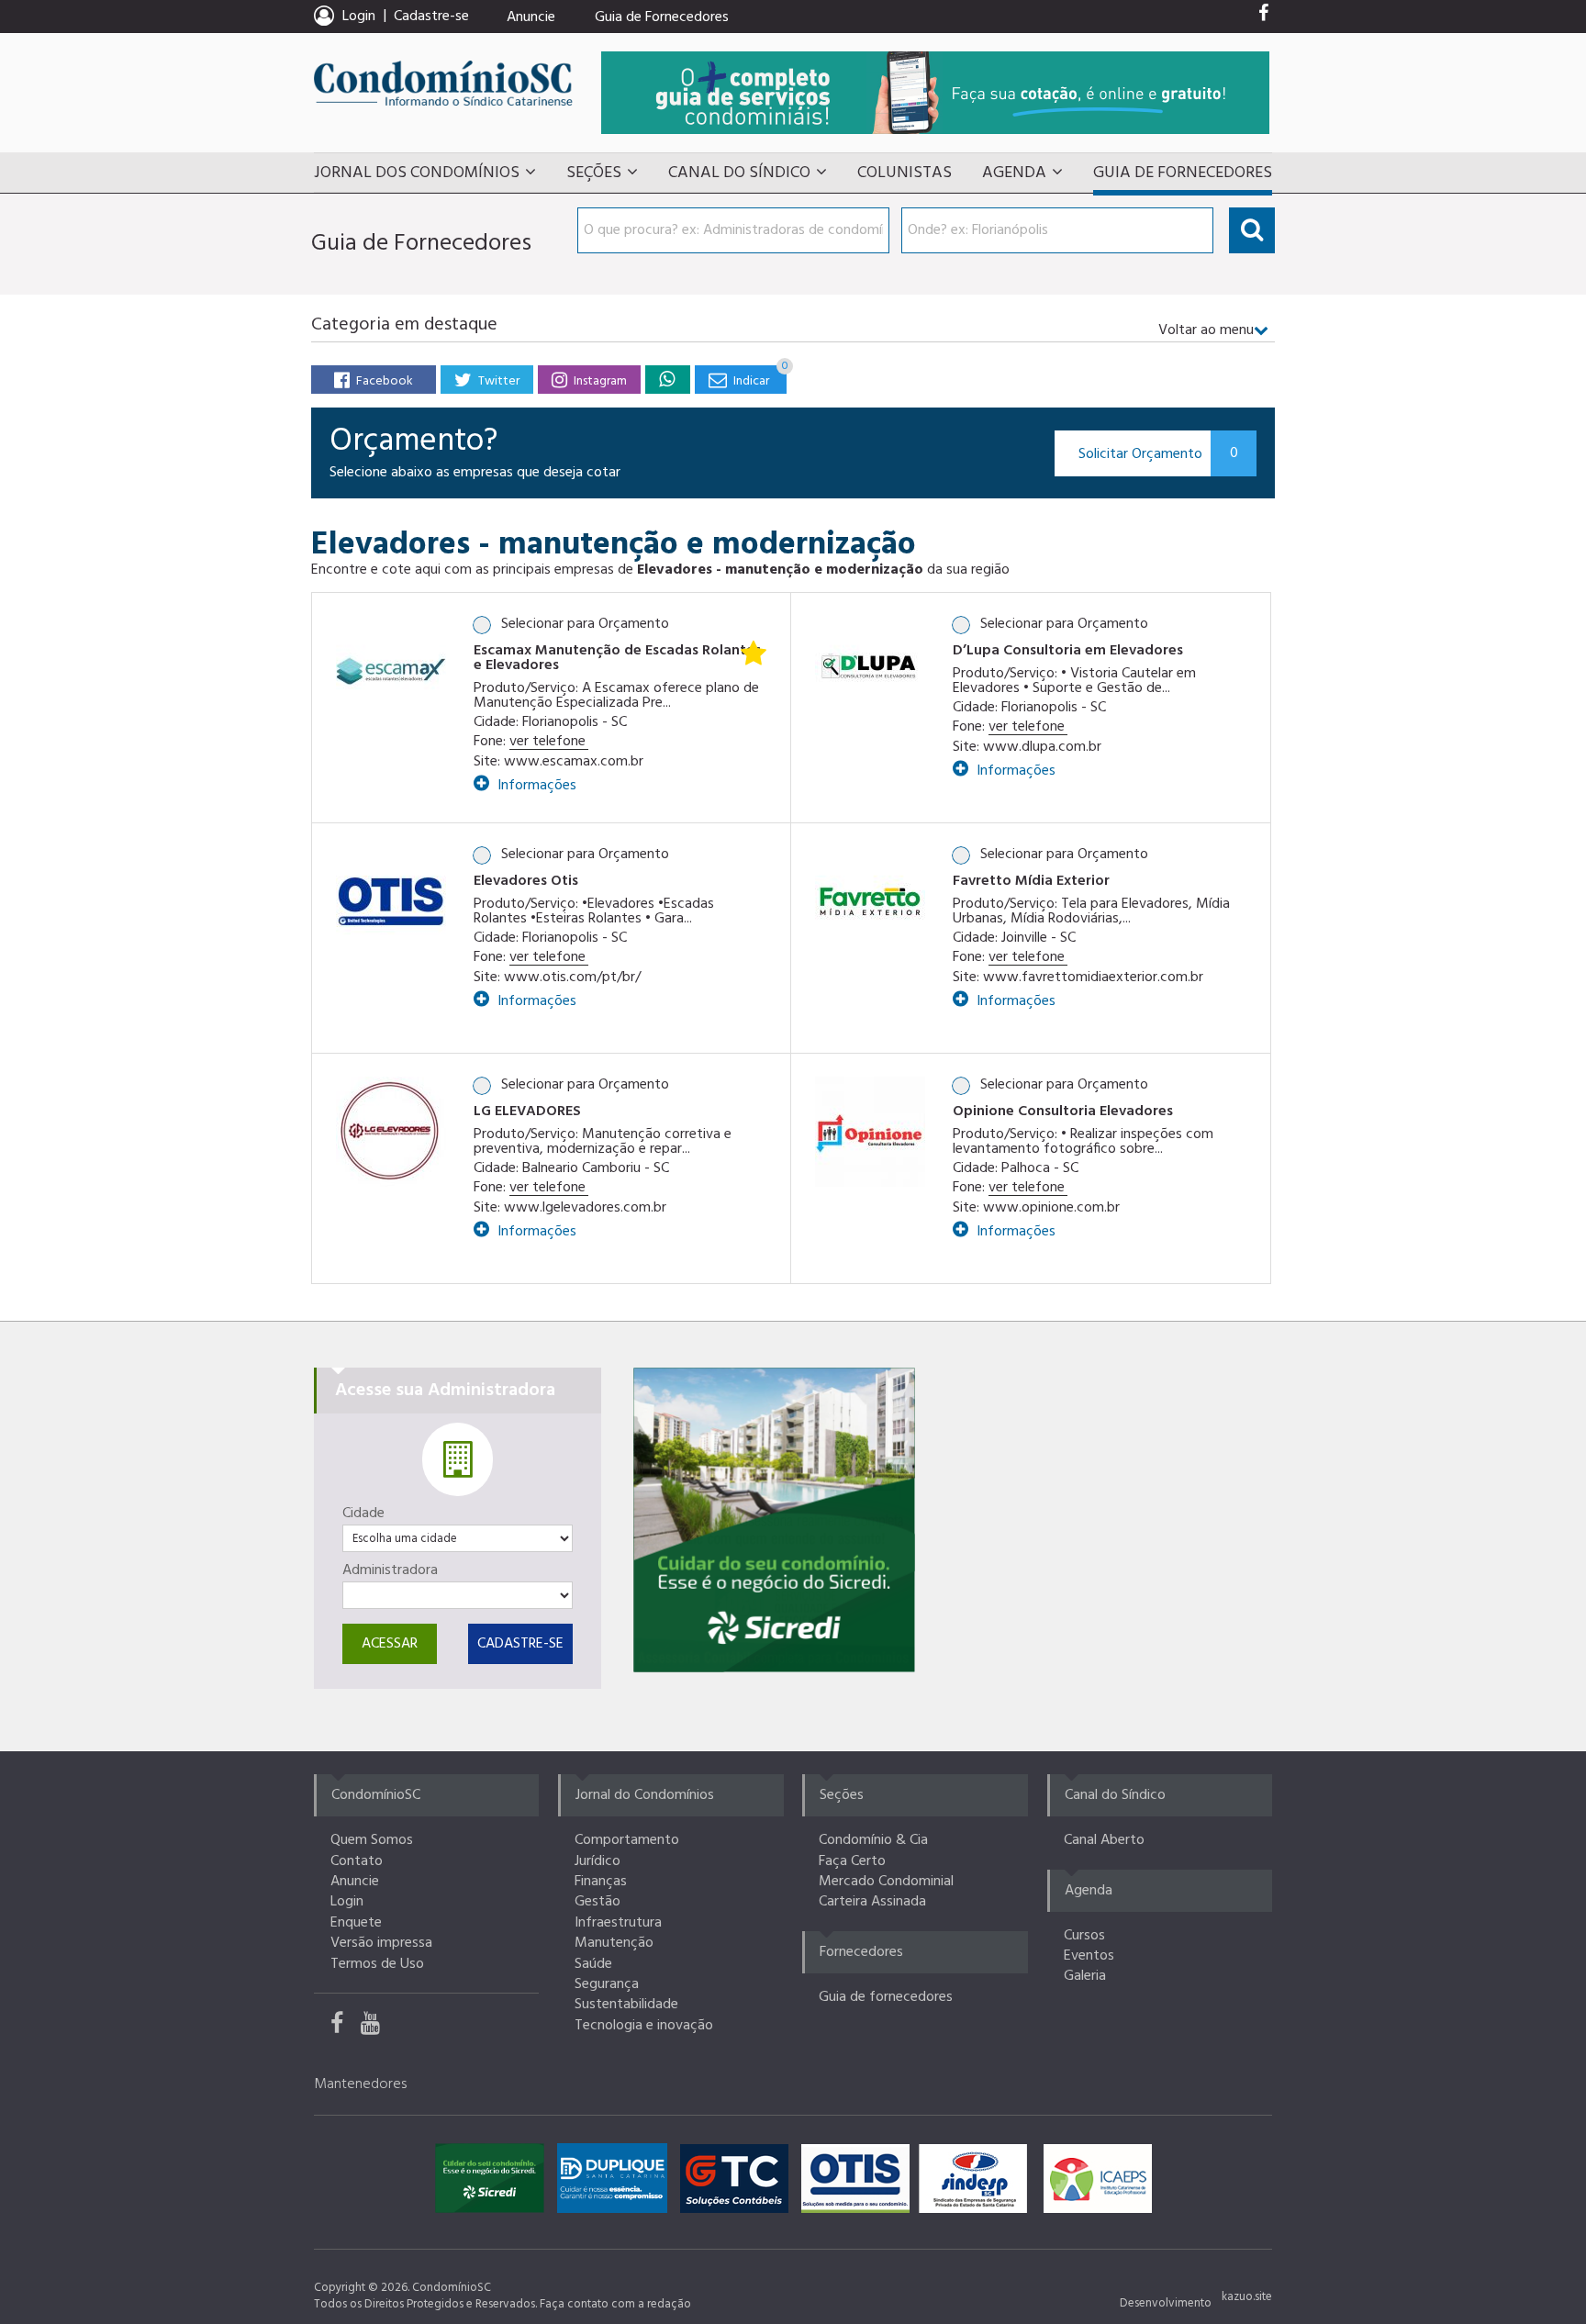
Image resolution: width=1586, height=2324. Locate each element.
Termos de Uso (377, 1964)
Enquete (356, 1923)
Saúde (593, 1964)
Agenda (1014, 173)
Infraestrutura (618, 1923)
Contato (357, 1861)
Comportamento (627, 1840)
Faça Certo (852, 1861)
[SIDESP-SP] (977, 2183)
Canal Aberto (1104, 1840)
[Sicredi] (774, 1520)
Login (347, 1902)
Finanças (601, 1882)
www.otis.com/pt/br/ (572, 978)
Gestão (598, 1902)
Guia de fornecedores (886, 1997)
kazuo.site (1247, 2297)
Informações (535, 783)
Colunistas (905, 173)
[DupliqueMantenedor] (617, 2183)
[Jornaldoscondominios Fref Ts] (1263, 17)
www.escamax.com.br (574, 762)
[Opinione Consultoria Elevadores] (870, 1131)
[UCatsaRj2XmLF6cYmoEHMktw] (377, 2028)
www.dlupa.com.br (1042, 747)
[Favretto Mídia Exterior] (870, 901)
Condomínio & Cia (873, 1840)
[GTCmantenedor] (739, 2183)
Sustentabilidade (626, 2005)
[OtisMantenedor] (860, 2183)
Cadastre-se (431, 17)
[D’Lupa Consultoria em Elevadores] (870, 670)
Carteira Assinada (872, 1902)
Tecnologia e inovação (644, 2026)
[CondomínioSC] (443, 83)
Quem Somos (372, 1840)
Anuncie (531, 17)
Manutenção (614, 1943)
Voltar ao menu (1206, 330)
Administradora (390, 1570)
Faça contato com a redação (615, 2304)
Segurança (607, 1984)
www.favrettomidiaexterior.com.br (1093, 978)
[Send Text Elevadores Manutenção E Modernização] (667, 379)
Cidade (363, 1514)
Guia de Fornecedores (662, 17)
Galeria (1085, 1976)
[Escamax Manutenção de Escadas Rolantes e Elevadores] (391, 670)
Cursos (1084, 1936)
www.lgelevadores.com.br (585, 1208)
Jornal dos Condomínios (417, 173)
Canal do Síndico (739, 173)
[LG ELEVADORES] (391, 1131)
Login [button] (359, 17)
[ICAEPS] (1098, 2183)
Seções (594, 173)
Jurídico (598, 1861)
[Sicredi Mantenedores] (494, 2183)
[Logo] (391, 901)
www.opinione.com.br (1051, 1208)
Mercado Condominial (886, 1882)
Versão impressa (381, 1943)
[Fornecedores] (935, 92)
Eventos (1089, 1956)
